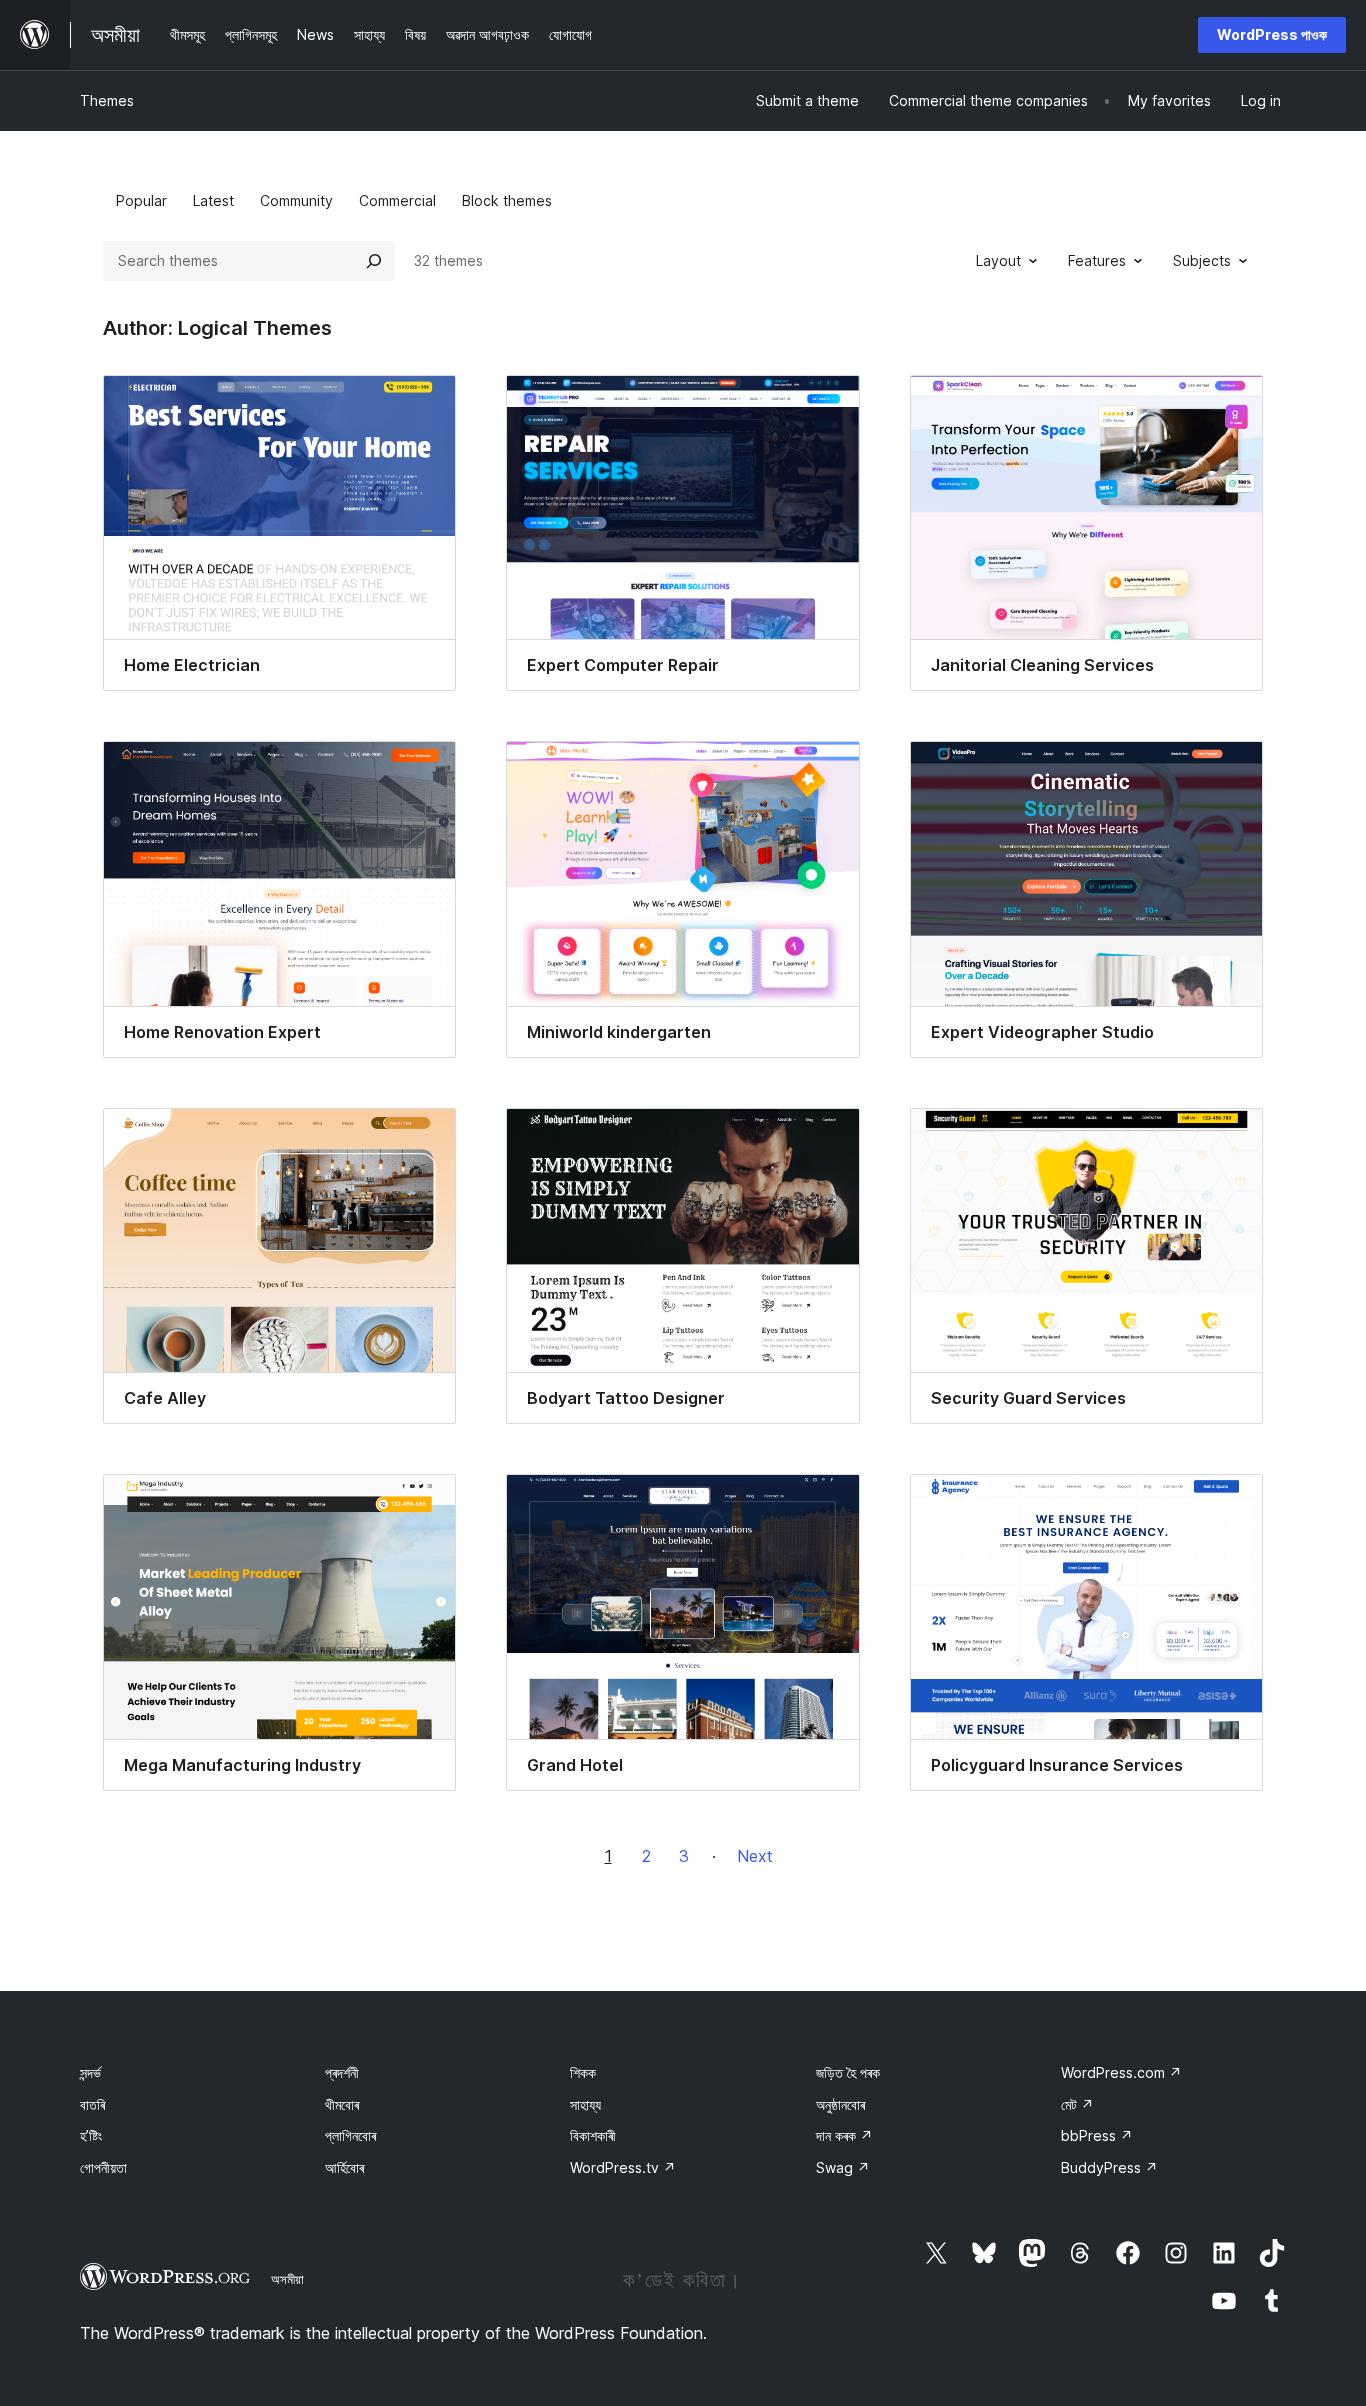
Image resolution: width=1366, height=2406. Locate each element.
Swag (843, 2167)
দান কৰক (844, 2135)
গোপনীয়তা (103, 2167)
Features (1097, 260)
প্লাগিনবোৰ (350, 2135)
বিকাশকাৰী (593, 2135)
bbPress (1097, 2135)
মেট (1077, 2104)
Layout (998, 260)
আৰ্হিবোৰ (344, 2167)
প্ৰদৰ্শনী (342, 2072)
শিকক (583, 2072)
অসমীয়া (287, 2279)
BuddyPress (1109, 2167)
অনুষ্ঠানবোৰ (840, 2104)
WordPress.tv (623, 2167)
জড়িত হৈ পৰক (848, 2072)
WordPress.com (1121, 2072)
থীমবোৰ (342, 2104)
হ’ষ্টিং (91, 2135)
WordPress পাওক (1272, 34)
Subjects (1202, 260)
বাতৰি (92, 2104)
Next (755, 1856)
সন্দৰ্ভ (90, 2072)
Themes (107, 100)
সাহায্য (585, 2104)
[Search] (374, 261)
